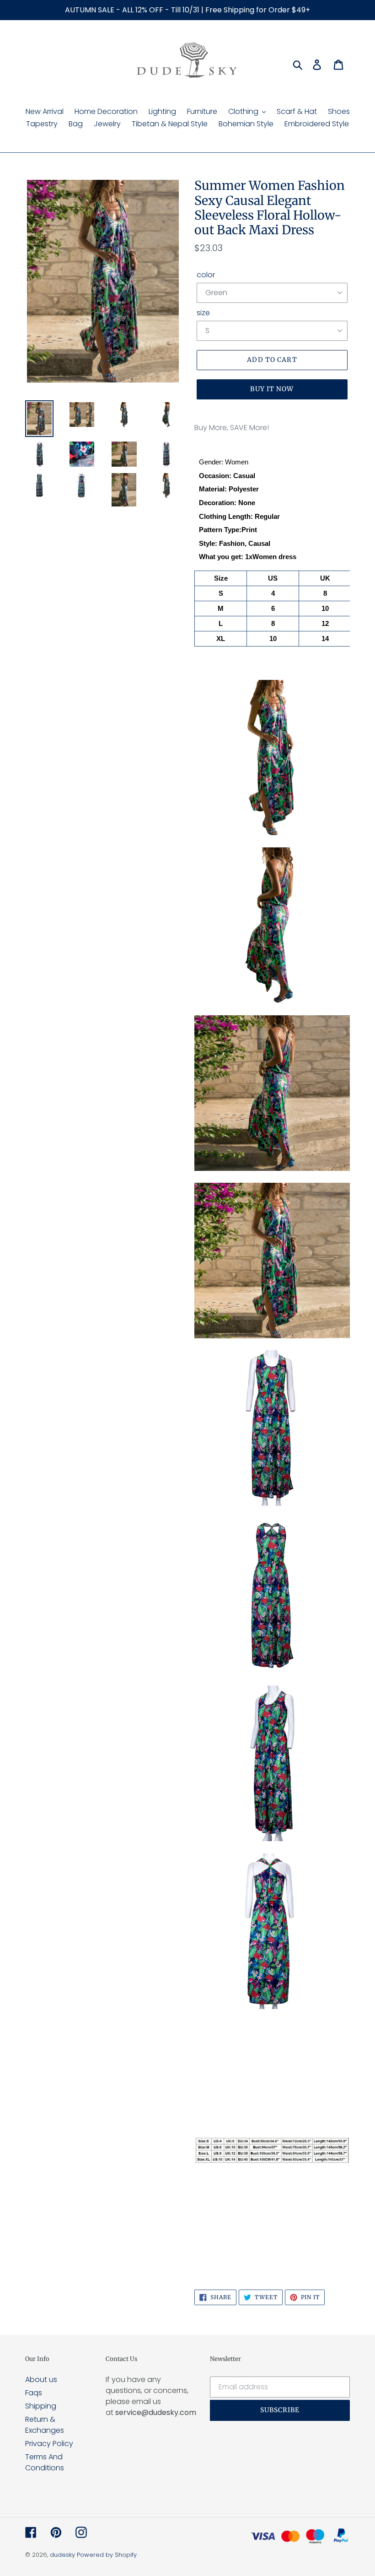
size (203, 313)
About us (41, 2379)
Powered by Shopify (107, 2555)
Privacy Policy (49, 2444)
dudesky (62, 2555)
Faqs (34, 2393)
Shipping (41, 2406)
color (206, 275)
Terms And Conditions (45, 2462)
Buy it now (272, 389)
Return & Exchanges (45, 2425)
